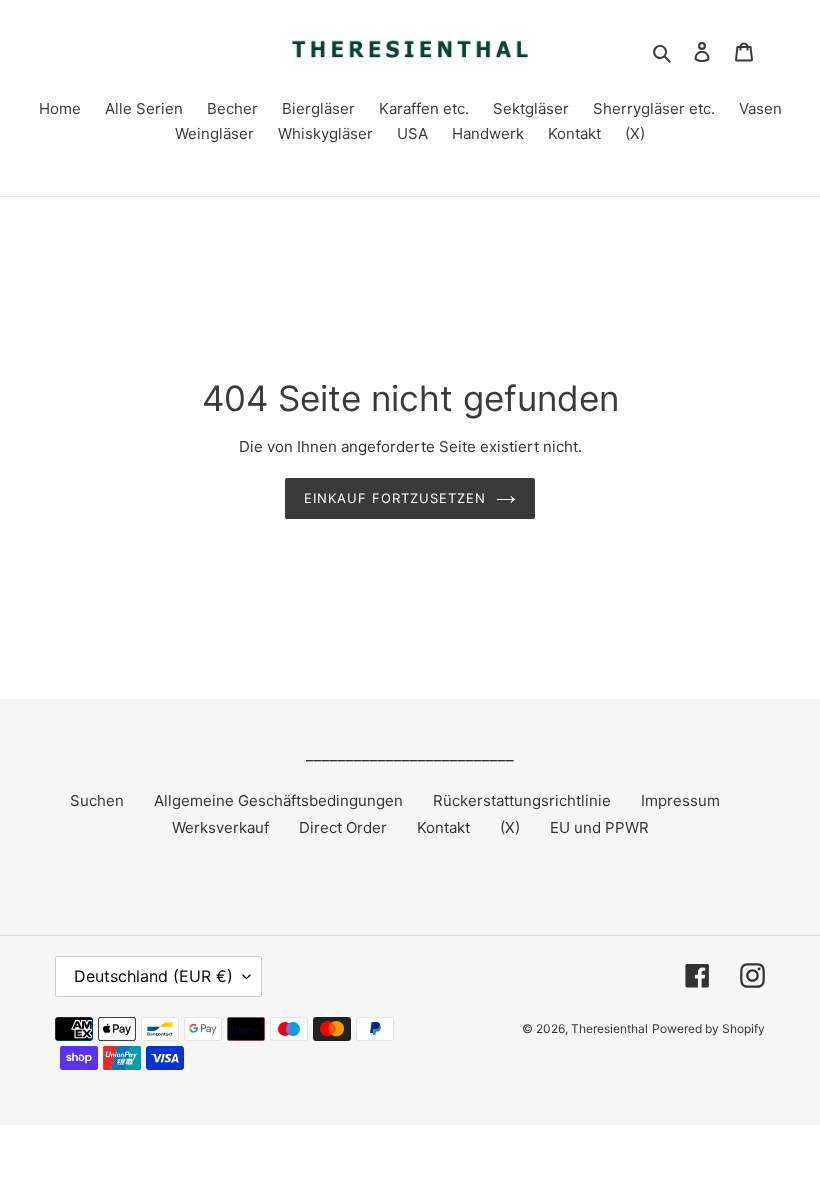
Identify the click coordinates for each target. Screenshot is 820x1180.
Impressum (680, 800)
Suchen (97, 800)
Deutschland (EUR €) (153, 976)
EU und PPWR (599, 827)
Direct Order (343, 827)
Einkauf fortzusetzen (395, 498)
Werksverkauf (220, 827)
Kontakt (443, 827)
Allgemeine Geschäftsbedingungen (278, 800)
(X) (510, 827)
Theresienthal (609, 1028)
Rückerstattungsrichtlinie (522, 800)
